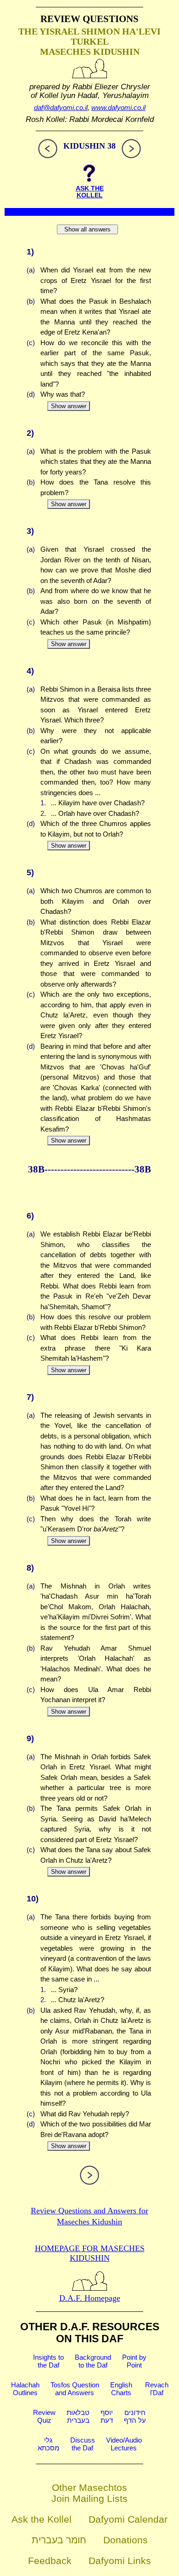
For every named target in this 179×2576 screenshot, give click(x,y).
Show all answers (87, 229)
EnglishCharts (121, 2389)
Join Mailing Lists (89, 2498)
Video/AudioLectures (124, 2444)
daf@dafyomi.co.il (61, 107)
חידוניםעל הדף (135, 2416)
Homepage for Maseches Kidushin (90, 2253)
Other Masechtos (89, 2487)
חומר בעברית (59, 2540)
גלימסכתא (48, 2444)
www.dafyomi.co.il (118, 107)
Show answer (69, 406)
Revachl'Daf (157, 2389)
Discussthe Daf (83, 2444)
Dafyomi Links (120, 2561)
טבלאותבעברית (78, 2416)
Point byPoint (134, 2361)
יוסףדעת (107, 2416)
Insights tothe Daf (48, 2361)
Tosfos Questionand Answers (75, 2389)
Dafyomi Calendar (128, 2519)
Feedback (50, 2561)
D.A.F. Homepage (90, 2298)
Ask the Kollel (42, 2519)
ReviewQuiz (44, 2416)
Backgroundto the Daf (93, 2361)
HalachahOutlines (25, 2389)
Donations (126, 2540)
